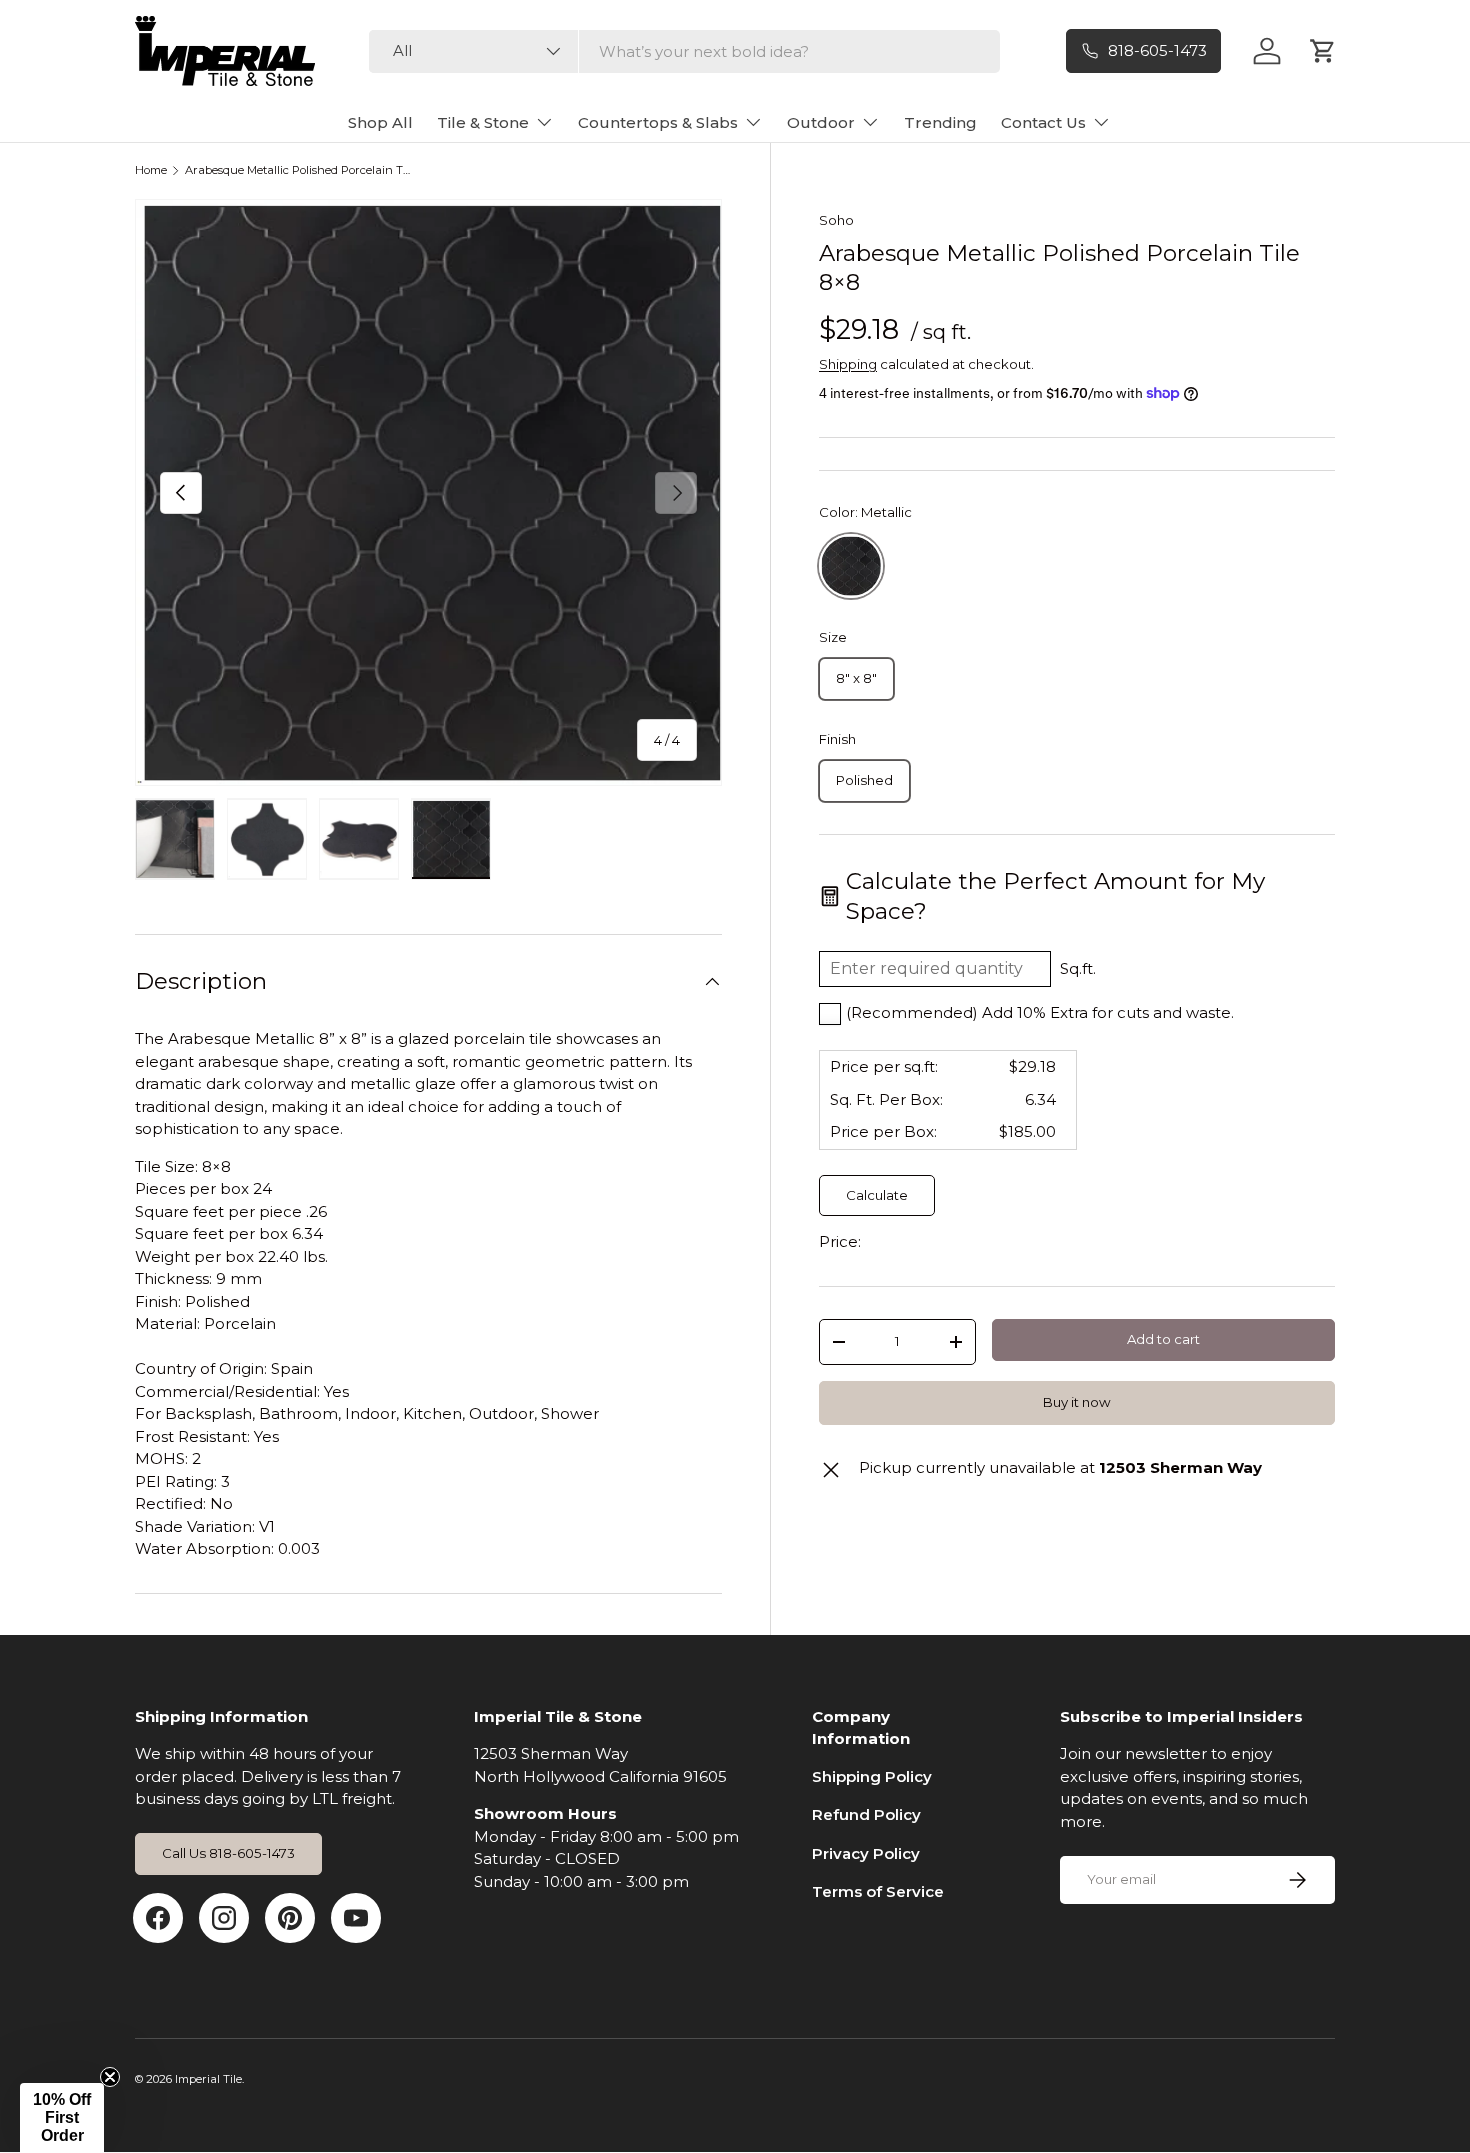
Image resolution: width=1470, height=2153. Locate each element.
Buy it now (1077, 1403)
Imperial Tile (208, 2079)
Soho (836, 220)
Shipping (848, 364)
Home (151, 170)
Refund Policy (866, 1814)
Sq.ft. (1078, 968)
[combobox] (684, 51)
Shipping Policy (872, 1776)
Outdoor (821, 122)
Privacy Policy (866, 1853)
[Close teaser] (110, 2077)
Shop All (380, 122)
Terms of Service (878, 1891)
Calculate (877, 1195)
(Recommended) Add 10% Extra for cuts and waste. (1040, 1012)
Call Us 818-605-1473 (228, 1853)
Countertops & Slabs (658, 122)
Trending (940, 122)
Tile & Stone (483, 122)
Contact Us (1043, 122)
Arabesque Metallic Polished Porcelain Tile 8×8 (297, 170)
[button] (62, 2118)
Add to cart (1163, 1339)
